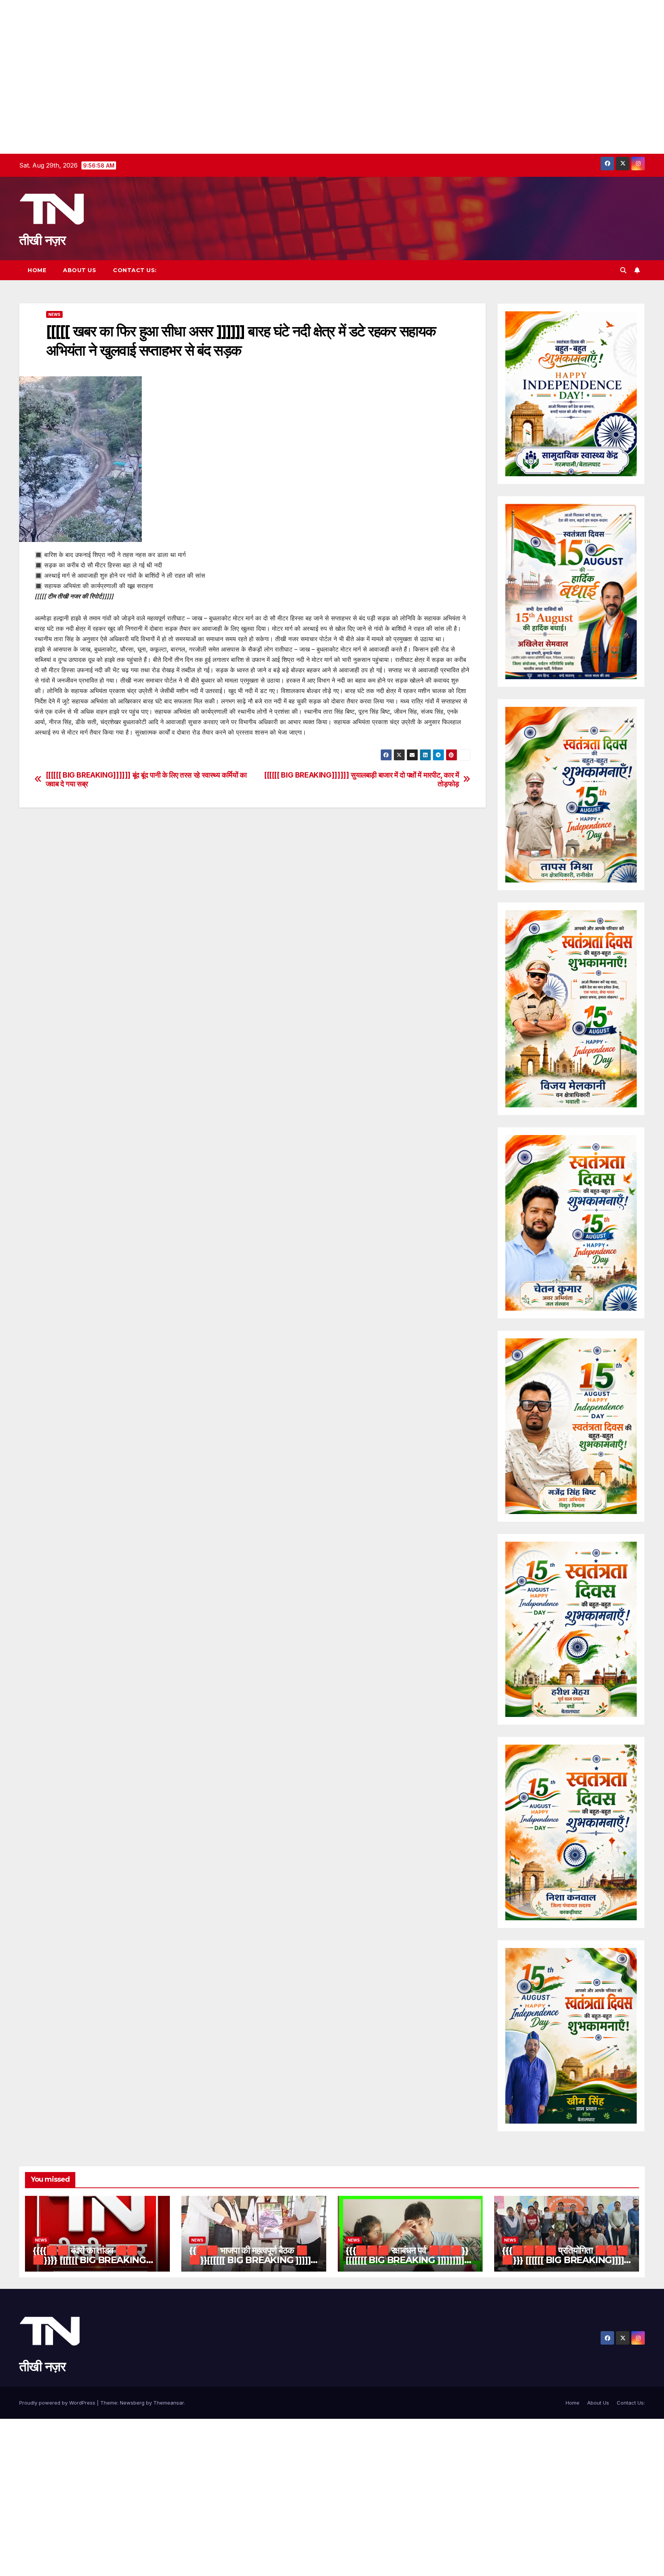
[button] (623, 270)
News (54, 314)
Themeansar (168, 2403)
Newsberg (132, 2403)
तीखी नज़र (42, 240)
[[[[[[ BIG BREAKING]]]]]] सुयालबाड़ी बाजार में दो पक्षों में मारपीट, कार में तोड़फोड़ (362, 779)
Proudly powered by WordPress (58, 2403)
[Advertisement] (231, 54)
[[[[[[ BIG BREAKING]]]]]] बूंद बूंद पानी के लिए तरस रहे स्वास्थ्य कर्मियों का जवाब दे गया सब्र (146, 779)
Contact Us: (135, 270)
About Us (80, 270)
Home (37, 270)
